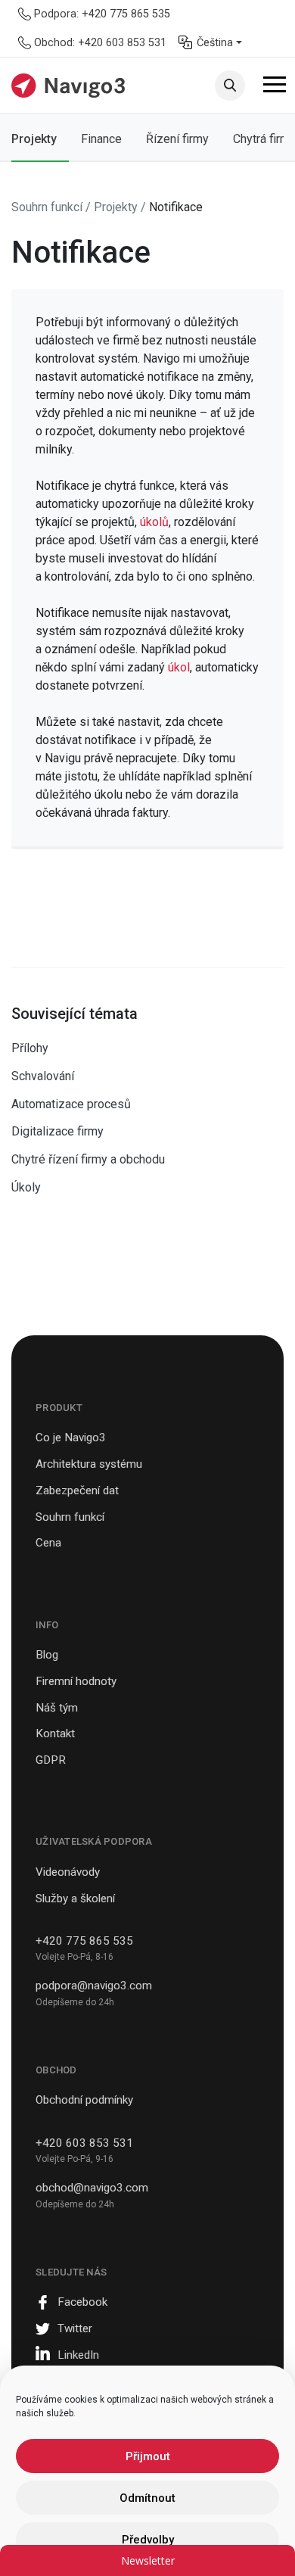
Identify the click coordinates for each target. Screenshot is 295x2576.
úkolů (154, 522)
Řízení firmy (177, 139)
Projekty (34, 139)
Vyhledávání (230, 86)
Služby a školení (75, 1899)
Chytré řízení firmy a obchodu (88, 1159)
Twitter (75, 2328)
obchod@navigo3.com (92, 2188)
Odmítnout (147, 2498)
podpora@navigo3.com (94, 1986)
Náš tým (57, 1708)
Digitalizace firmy (57, 1131)
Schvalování (43, 1076)
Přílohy (30, 1048)
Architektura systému (89, 1464)
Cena (48, 1543)
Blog (47, 1655)
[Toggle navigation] (275, 87)
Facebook (82, 2302)
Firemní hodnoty (76, 1681)
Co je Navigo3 (71, 1438)
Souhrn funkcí (70, 1517)
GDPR (51, 1760)
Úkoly (26, 1187)
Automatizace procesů (71, 1104)
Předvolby (148, 2540)
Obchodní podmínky (84, 2100)
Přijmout (148, 2456)
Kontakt (55, 1733)
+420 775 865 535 (84, 1941)
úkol (179, 667)
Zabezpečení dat (77, 1490)
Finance (101, 139)
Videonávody (68, 1872)
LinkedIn (78, 2355)
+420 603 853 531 (84, 2143)
